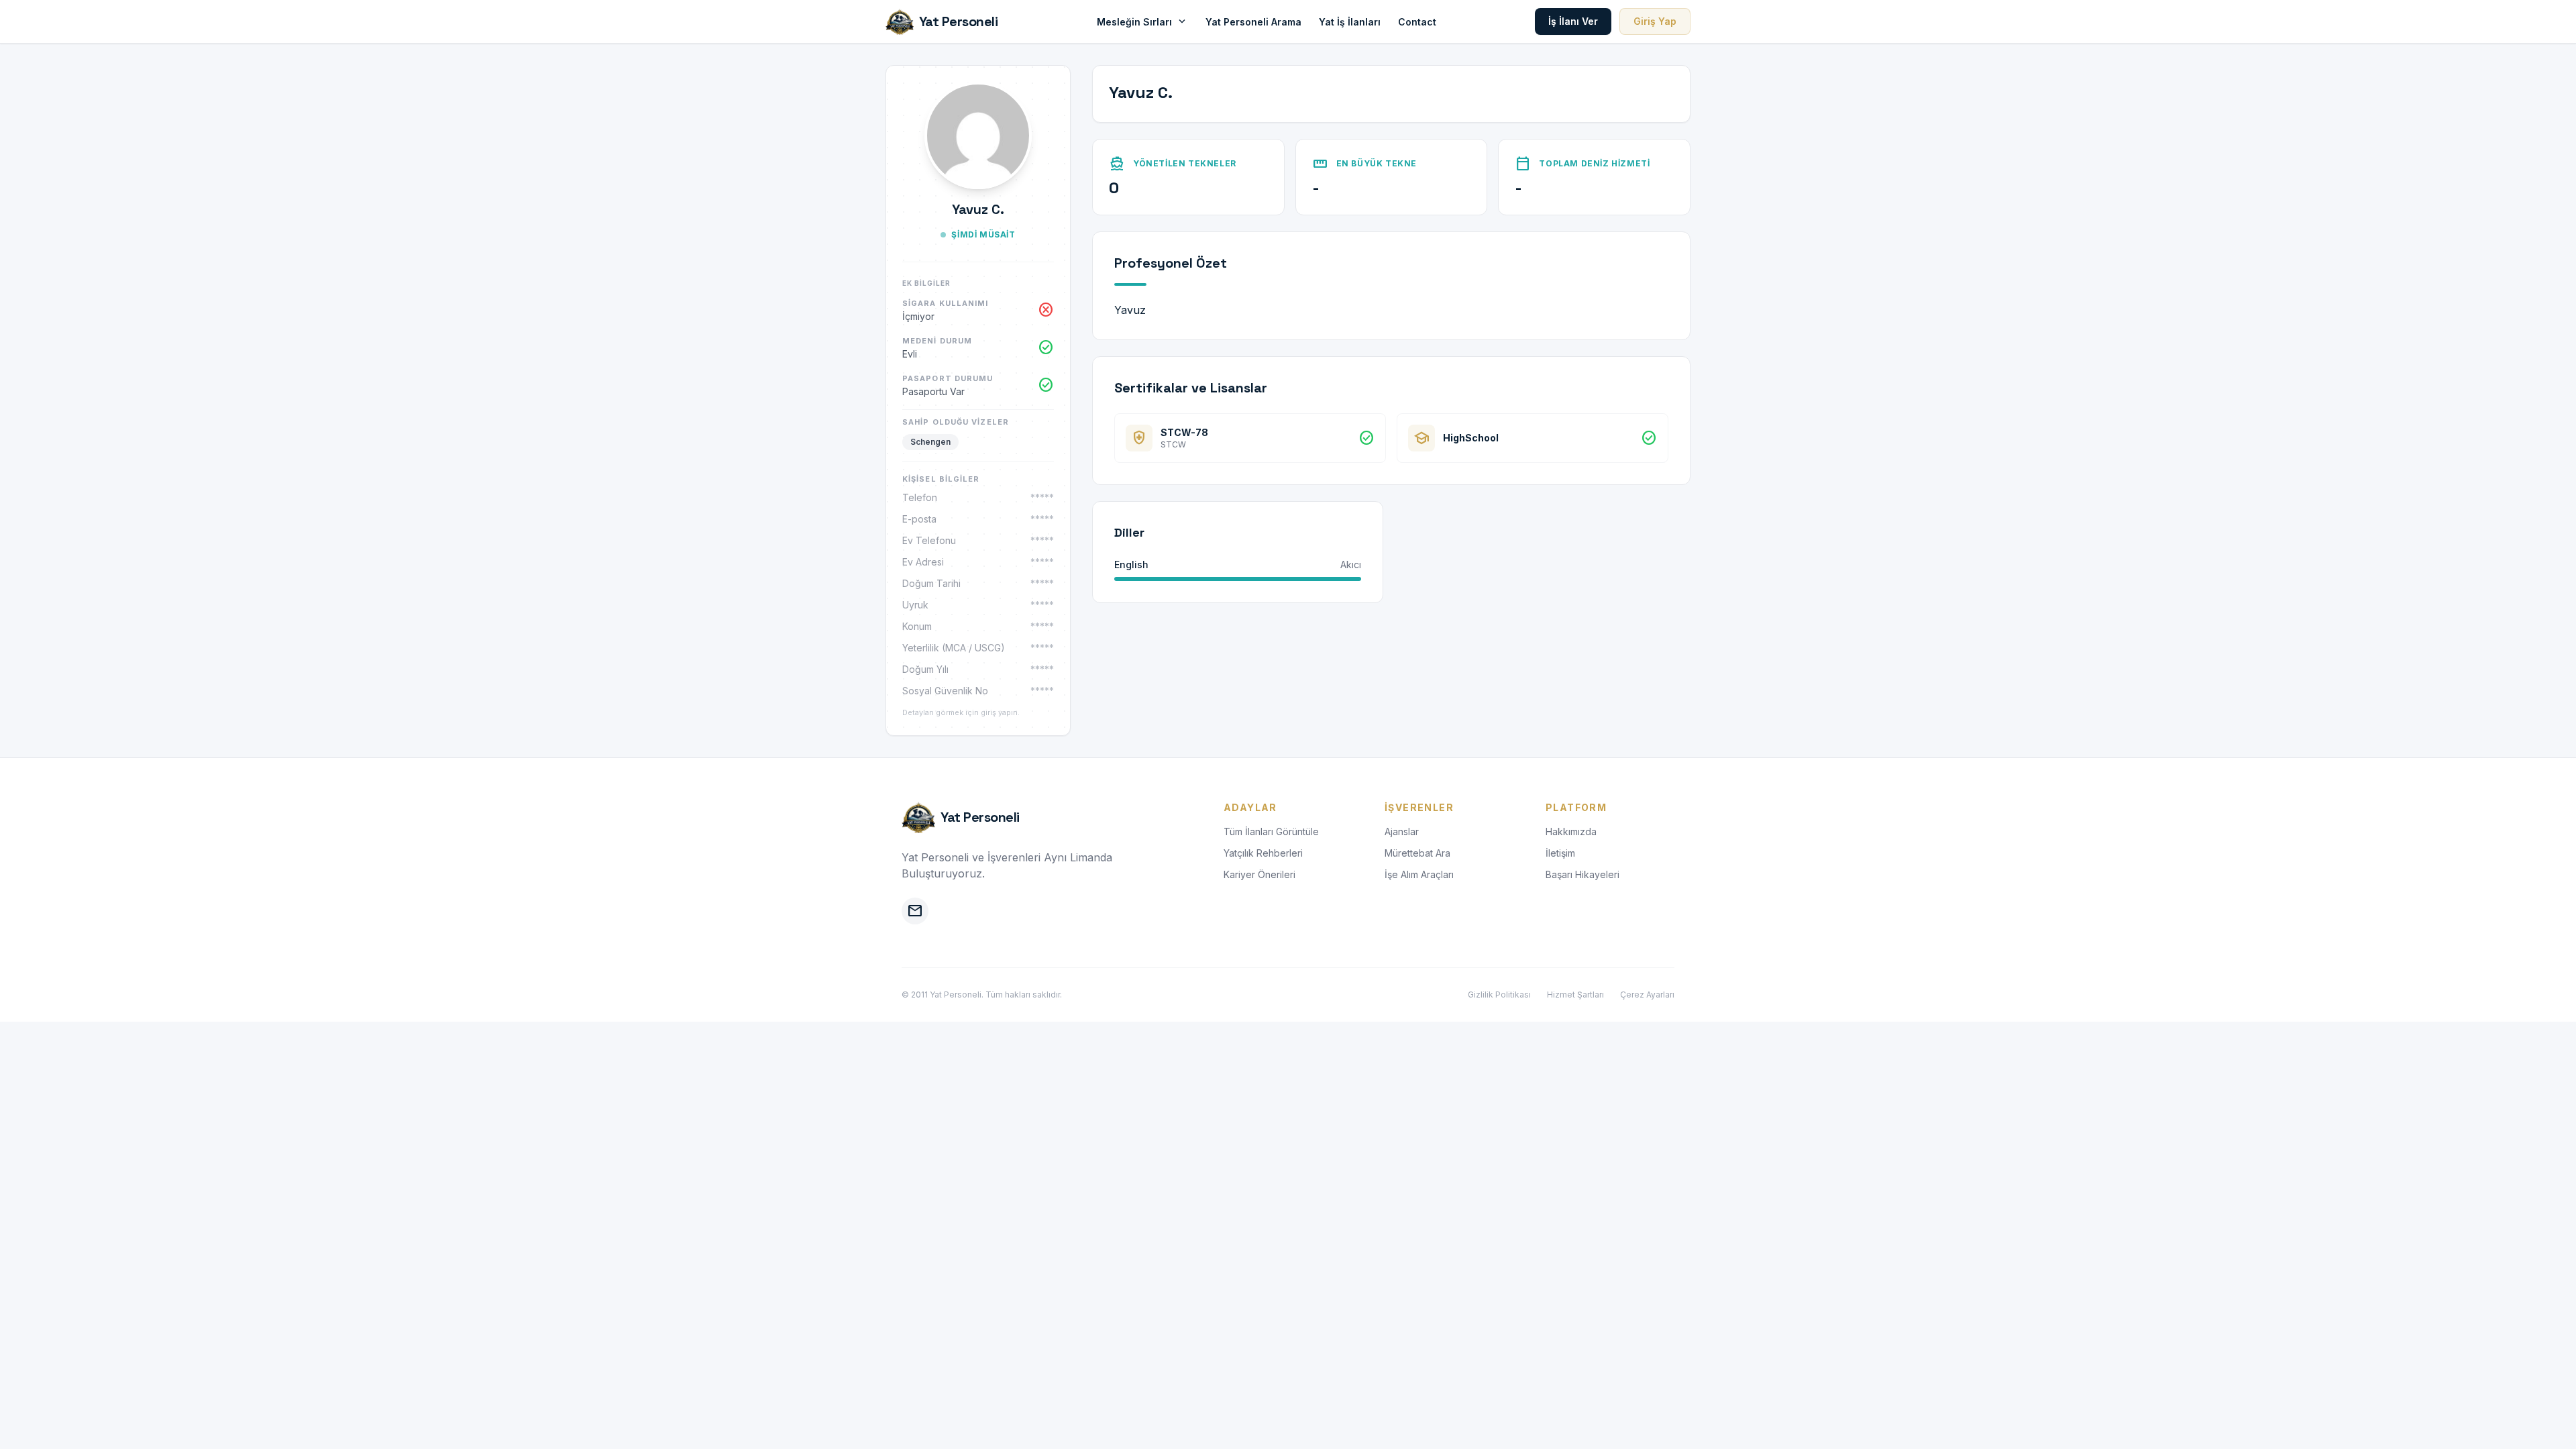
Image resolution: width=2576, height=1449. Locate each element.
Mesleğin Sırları (1142, 21)
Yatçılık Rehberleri (1263, 853)
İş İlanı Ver (1573, 21)
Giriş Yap (1655, 21)
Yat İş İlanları (1350, 22)
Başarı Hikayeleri (1582, 874)
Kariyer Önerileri (1259, 874)
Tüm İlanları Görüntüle (1271, 831)
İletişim (1560, 853)
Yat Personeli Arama (1253, 22)
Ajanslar (1402, 831)
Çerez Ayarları (1647, 995)
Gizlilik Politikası (1499, 995)
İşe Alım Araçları (1419, 874)
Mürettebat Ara (1417, 853)
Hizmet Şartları (1575, 995)
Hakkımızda (1571, 831)
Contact (1417, 22)
